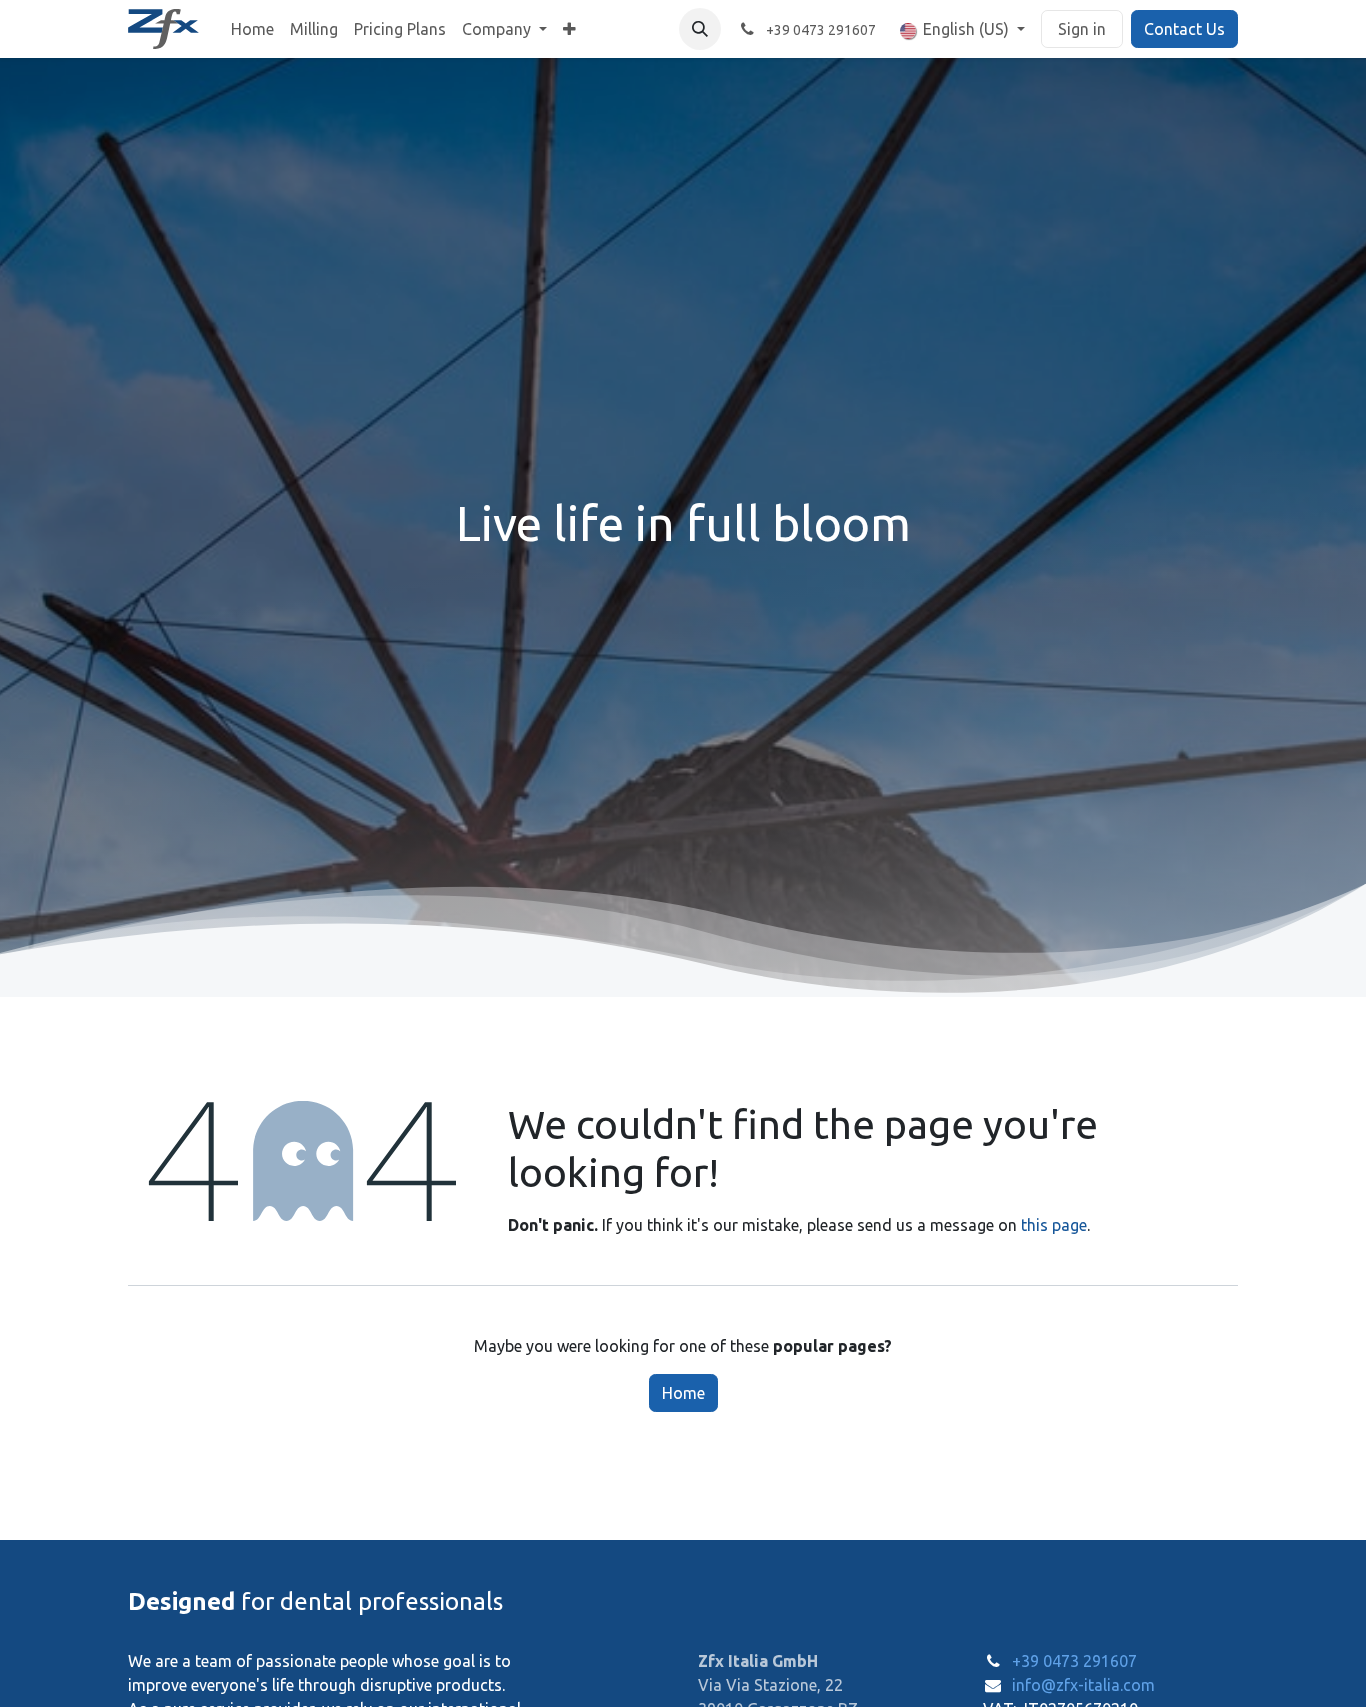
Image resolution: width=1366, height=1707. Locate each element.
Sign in (1082, 29)
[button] (700, 29)
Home (683, 1393)
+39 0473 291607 (1074, 1661)
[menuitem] (252, 29)
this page (1054, 1225)
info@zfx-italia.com (1083, 1685)
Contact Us (1184, 29)
